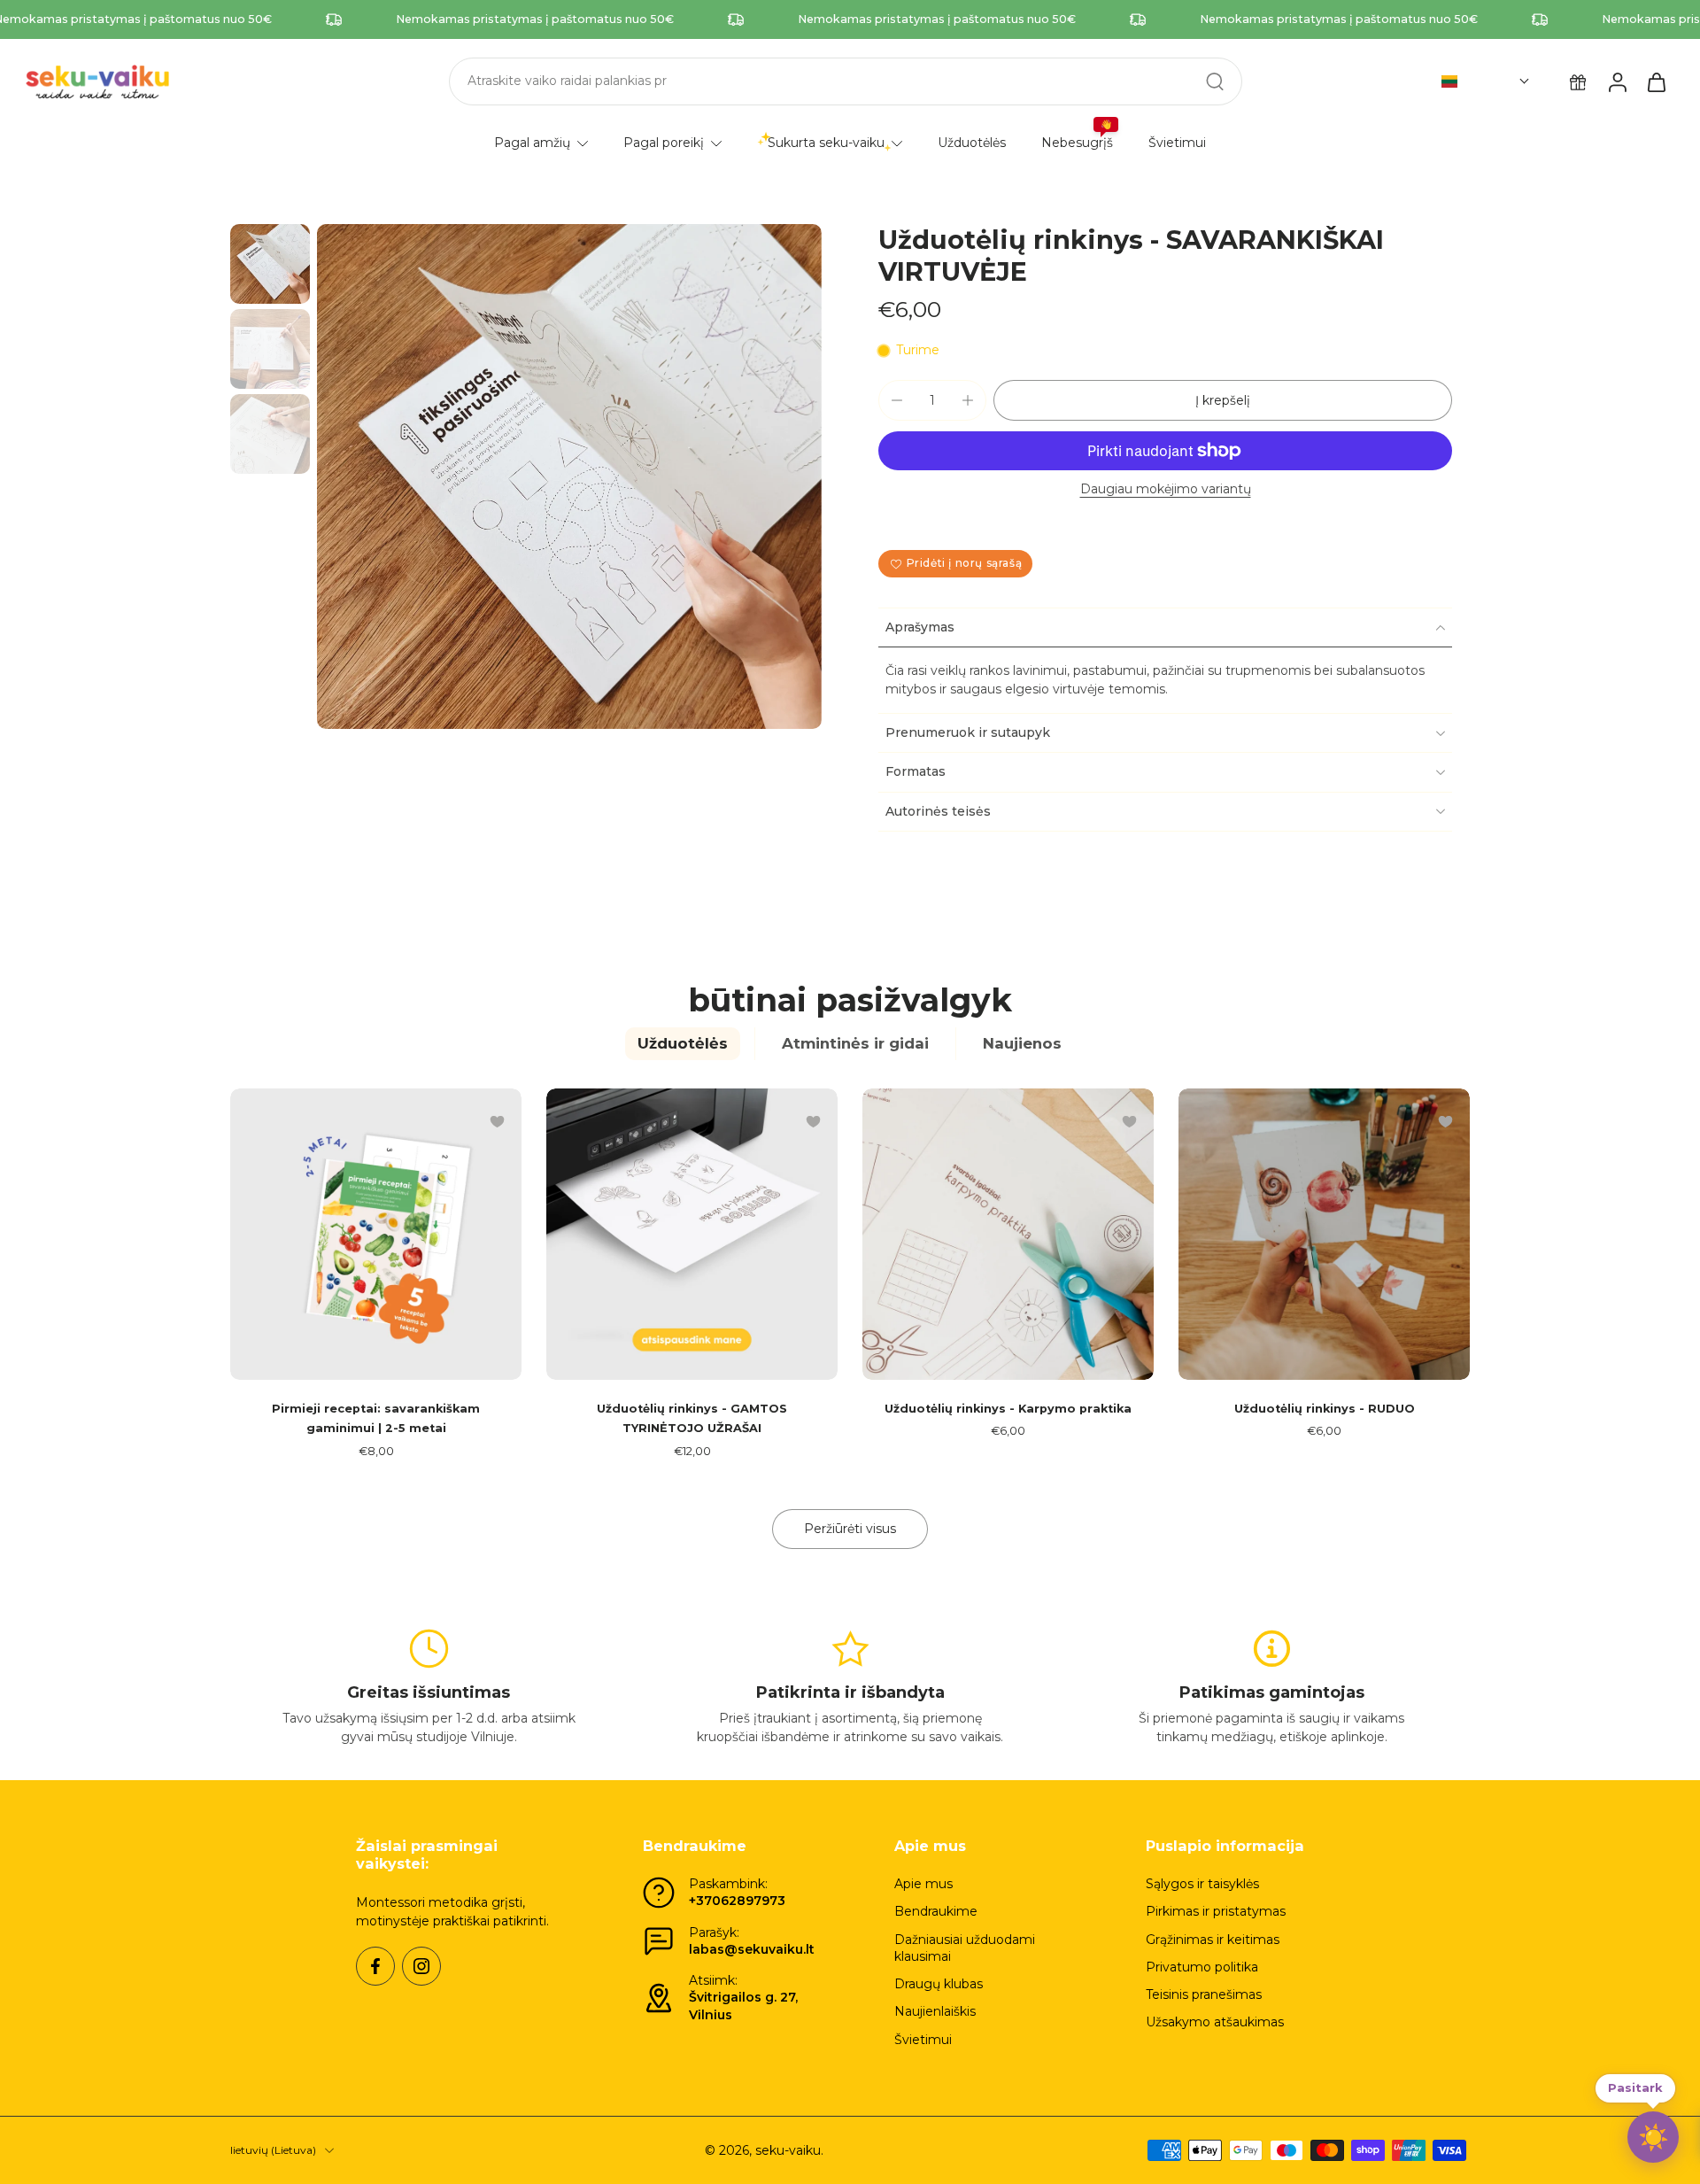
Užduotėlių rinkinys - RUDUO (1325, 1409)
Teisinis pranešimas (1204, 1994)
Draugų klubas (939, 1984)
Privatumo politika (1202, 1967)
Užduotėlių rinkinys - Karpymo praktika (1008, 1409)
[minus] (897, 400)
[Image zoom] (569, 476)
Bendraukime (936, 1911)
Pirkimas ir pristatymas (1216, 1911)
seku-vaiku (788, 2150)
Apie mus (923, 1884)
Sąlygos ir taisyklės (1202, 1884)
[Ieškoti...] (1215, 81)
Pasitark (1635, 2084)
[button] (1486, 81)
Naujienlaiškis (935, 2011)
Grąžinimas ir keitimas (1213, 1940)
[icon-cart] (1656, 81)
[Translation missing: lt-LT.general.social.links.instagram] (421, 1966)
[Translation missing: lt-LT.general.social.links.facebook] (375, 1966)
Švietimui (923, 2040)
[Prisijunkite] (1617, 81)
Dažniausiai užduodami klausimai (965, 1948)
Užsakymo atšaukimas (1215, 2022)
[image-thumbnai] (270, 264)
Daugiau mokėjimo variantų (1166, 490)
